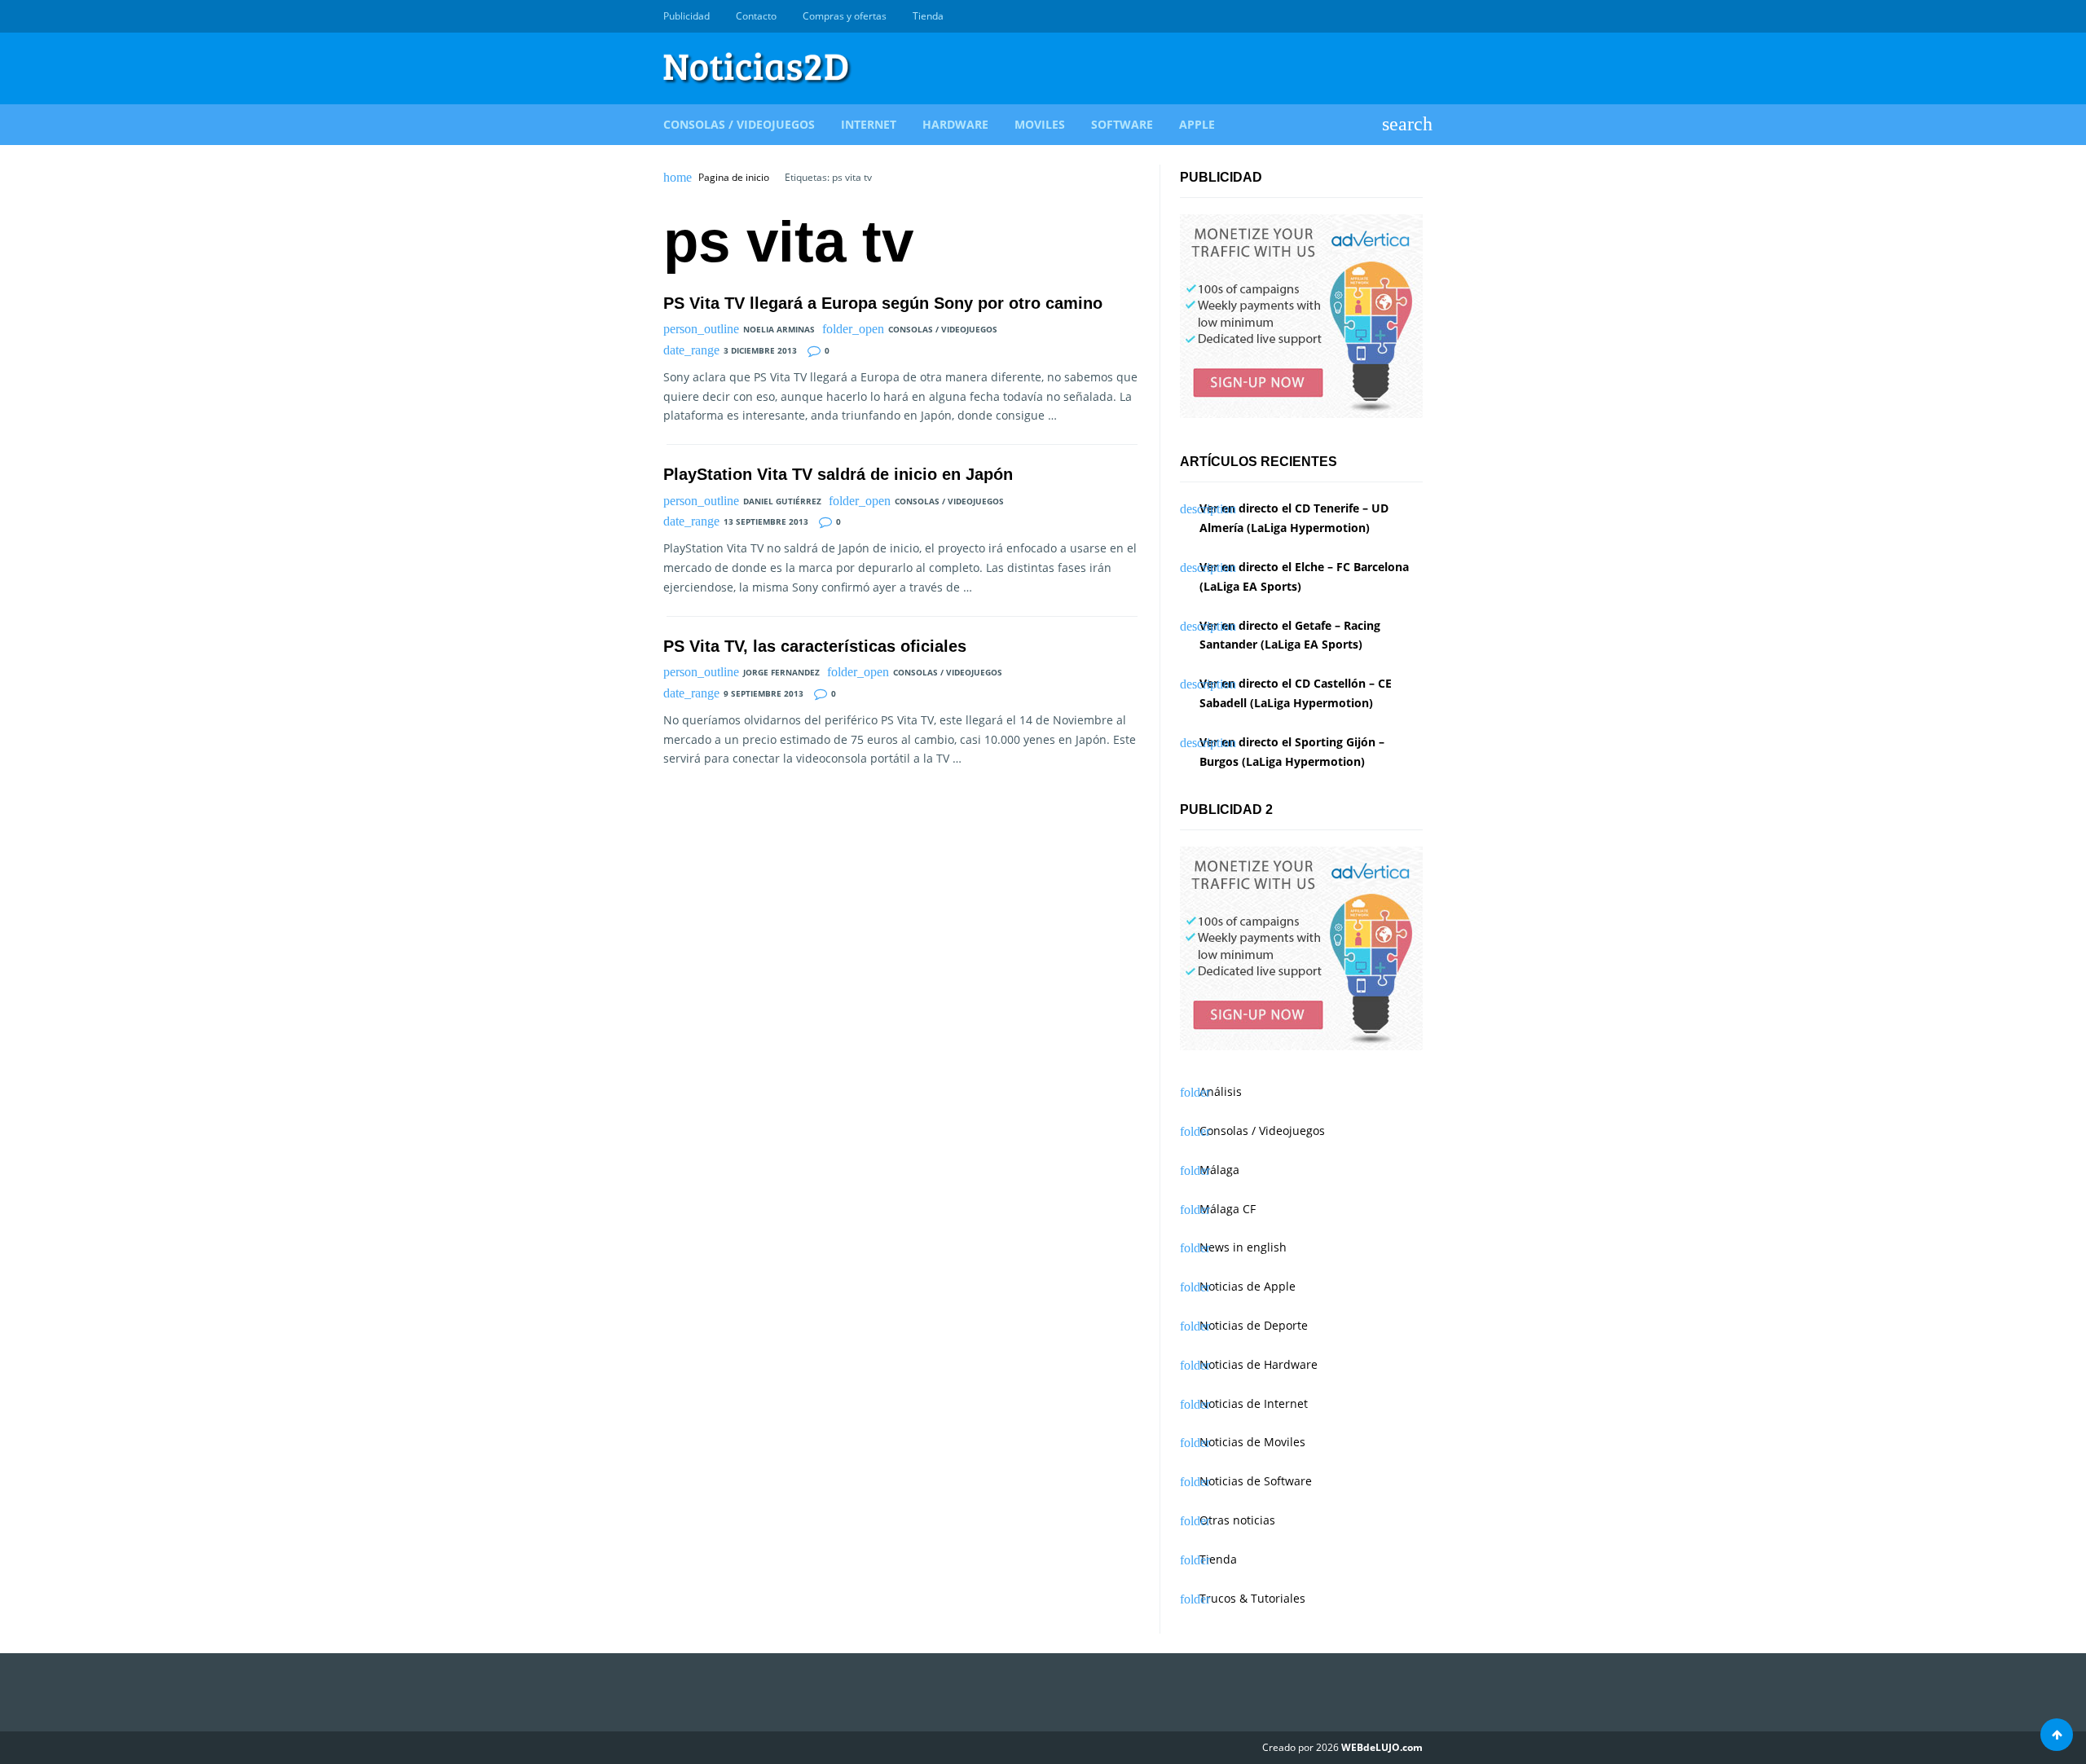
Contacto (756, 16)
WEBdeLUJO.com (1382, 1747)
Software (1122, 124)
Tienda (928, 16)
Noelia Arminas (779, 329)
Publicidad (687, 16)
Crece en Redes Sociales (1414, 16)
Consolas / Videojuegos (739, 124)
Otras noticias (1237, 1520)
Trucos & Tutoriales (1252, 1598)
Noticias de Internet (1254, 1403)
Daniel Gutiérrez (782, 501)
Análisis (1221, 1091)
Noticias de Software (1256, 1481)
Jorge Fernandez (781, 672)
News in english (1243, 1247)
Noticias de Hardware (1259, 1364)
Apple (1197, 124)
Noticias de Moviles (1252, 1442)
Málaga (1219, 1170)
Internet (869, 124)
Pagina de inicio (734, 178)
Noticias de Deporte (1254, 1325)
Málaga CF (1228, 1209)
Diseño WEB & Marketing (1395, 16)
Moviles (1040, 124)
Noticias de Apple (1248, 1286)
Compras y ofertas (845, 16)
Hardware (955, 124)
